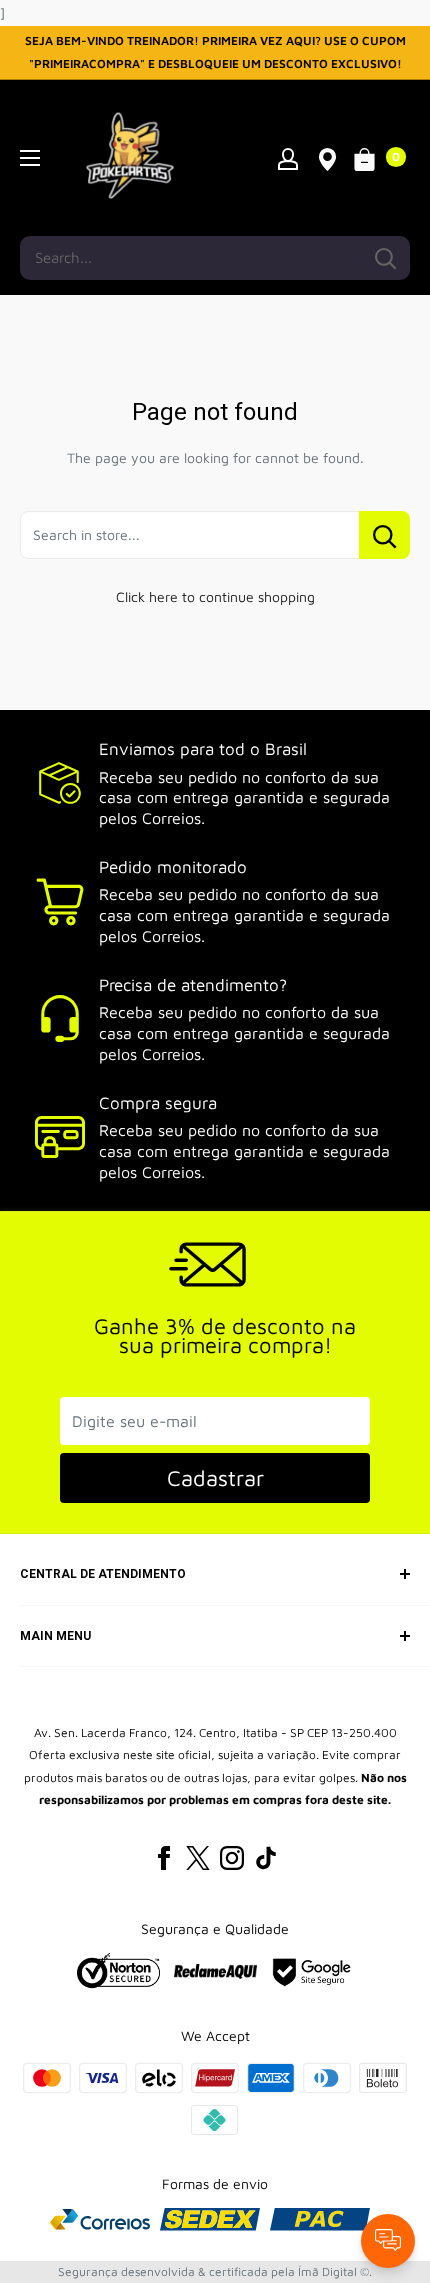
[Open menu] (30, 158)
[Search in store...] (384, 535)
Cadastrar (215, 1478)
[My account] (288, 158)
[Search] (385, 258)
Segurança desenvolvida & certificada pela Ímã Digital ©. (215, 2271)
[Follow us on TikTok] (266, 1858)
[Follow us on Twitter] (198, 1858)
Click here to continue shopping (215, 596)
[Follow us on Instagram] (232, 1858)
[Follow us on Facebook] (164, 1858)
